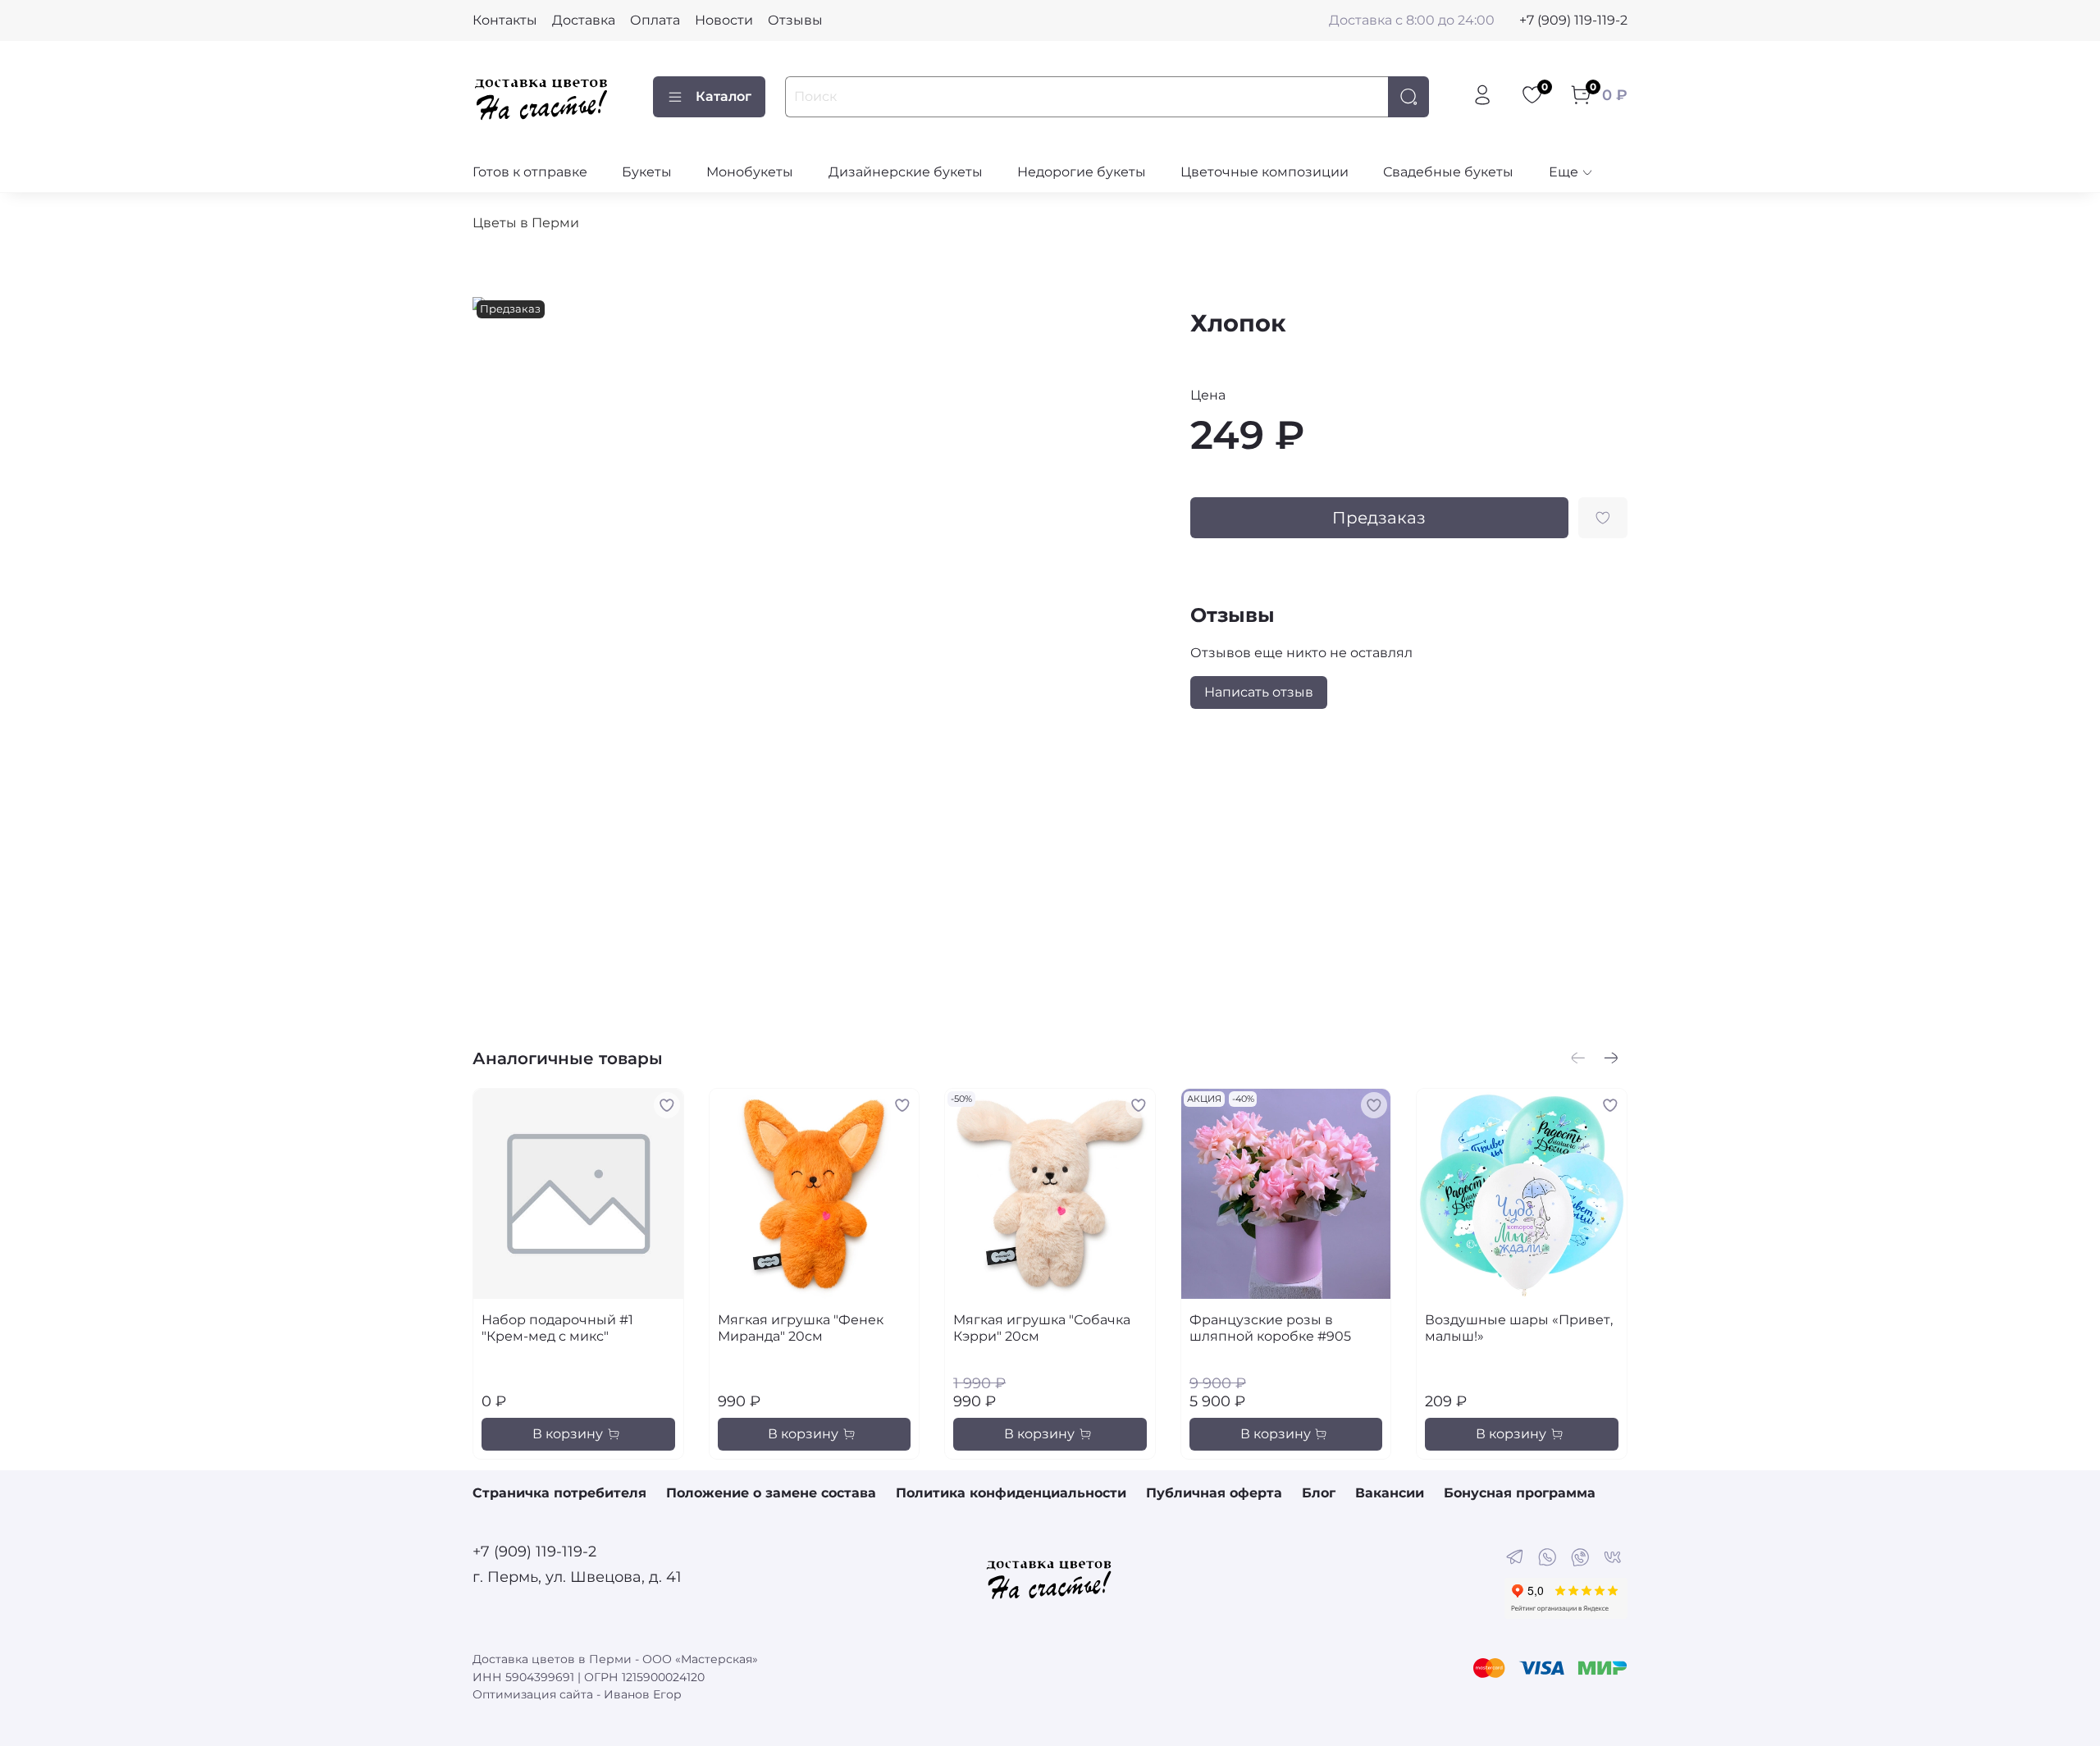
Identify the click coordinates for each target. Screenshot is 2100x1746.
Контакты (505, 20)
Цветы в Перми (526, 223)
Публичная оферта (1214, 1493)
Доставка (584, 20)
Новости (724, 20)
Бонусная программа (1520, 1493)
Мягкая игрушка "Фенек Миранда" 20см (801, 1328)
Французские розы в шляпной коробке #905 (1270, 1328)
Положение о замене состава (771, 1493)
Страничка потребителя (559, 1493)
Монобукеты (750, 172)
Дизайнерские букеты (906, 172)
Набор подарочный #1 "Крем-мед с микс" (557, 1328)
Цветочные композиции (1265, 172)
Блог (1319, 1493)
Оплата (655, 20)
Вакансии (1390, 1493)
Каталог (724, 96)
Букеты (647, 172)
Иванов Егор (643, 1694)
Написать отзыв (1259, 692)
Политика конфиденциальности (1011, 1493)
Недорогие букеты (1082, 172)
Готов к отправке (530, 172)
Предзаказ (1379, 518)
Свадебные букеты (1448, 172)
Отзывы (795, 20)
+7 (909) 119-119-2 (1573, 20)
